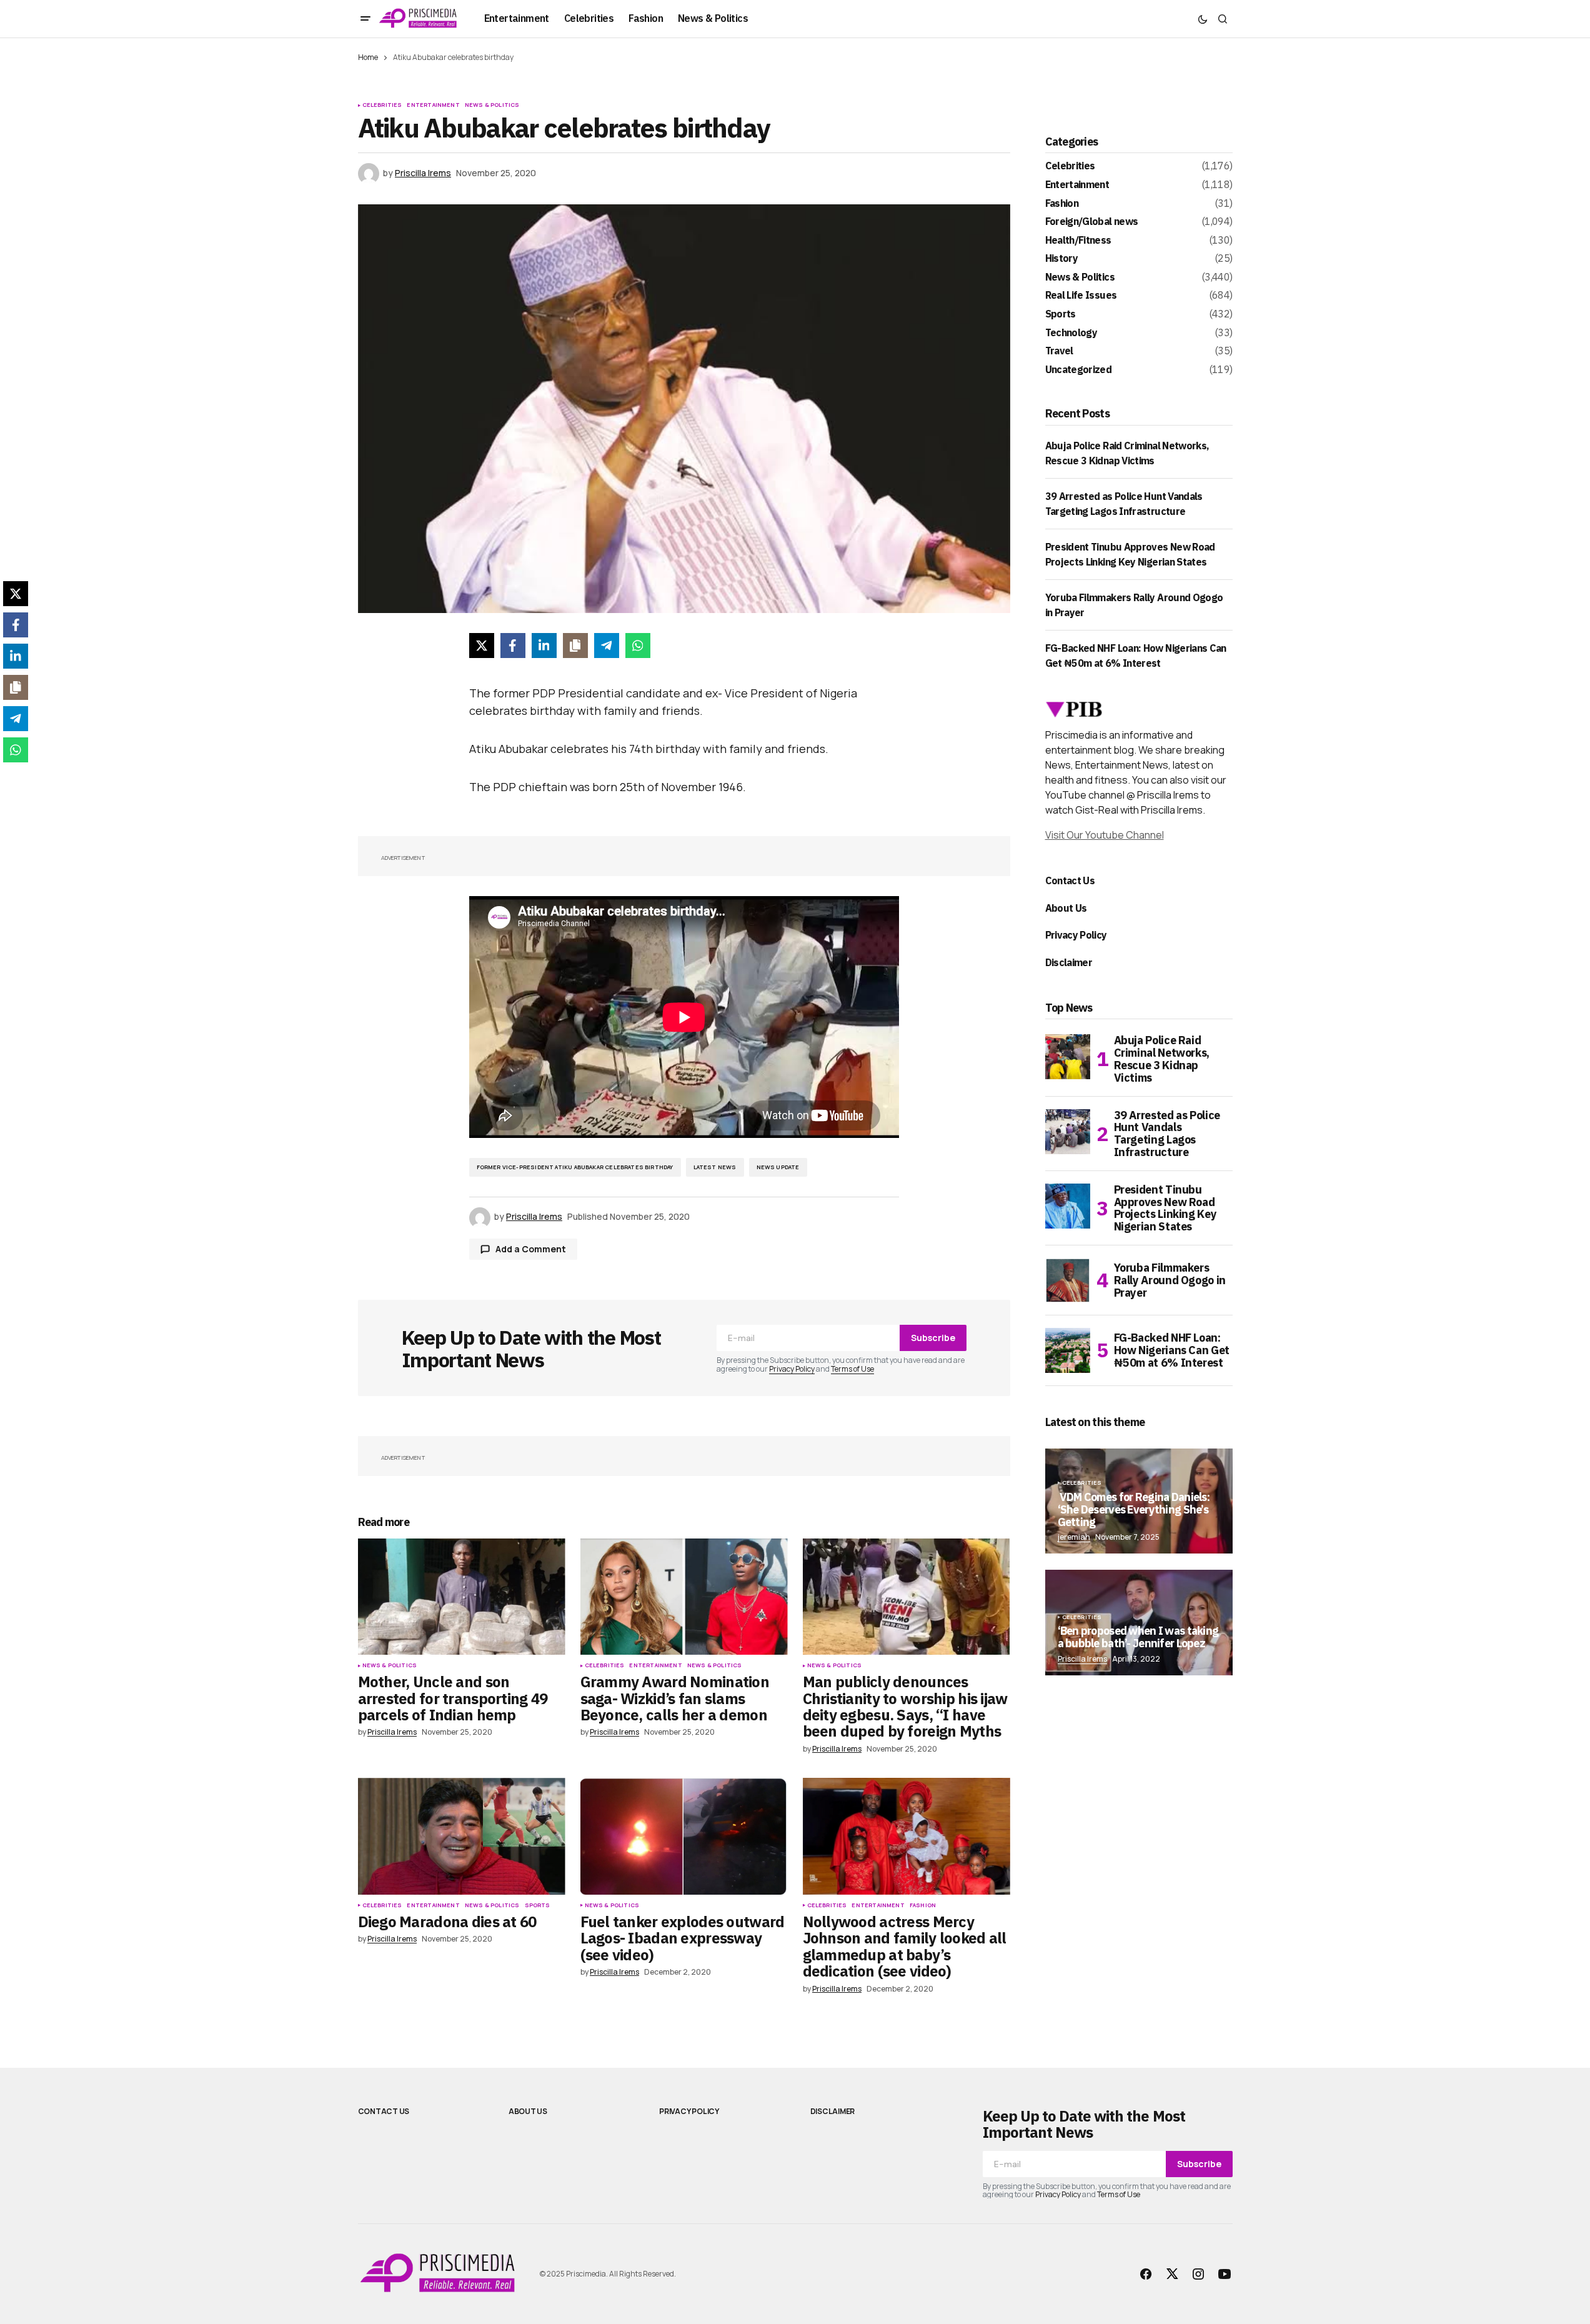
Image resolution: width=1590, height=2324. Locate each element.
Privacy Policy (792, 1369)
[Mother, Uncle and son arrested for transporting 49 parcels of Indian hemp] (462, 1597)
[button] (365, 19)
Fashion (923, 1905)
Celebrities (382, 105)
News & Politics (492, 105)
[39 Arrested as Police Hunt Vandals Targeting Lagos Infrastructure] (1068, 1132)
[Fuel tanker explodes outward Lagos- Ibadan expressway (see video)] (684, 1836)
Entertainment (433, 105)
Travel (1059, 351)
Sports (538, 1905)
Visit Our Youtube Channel (1105, 835)
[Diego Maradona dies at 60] (462, 1836)
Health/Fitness (1078, 241)
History (1062, 259)
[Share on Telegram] (607, 646)
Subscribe (933, 1338)
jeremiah (1074, 1537)
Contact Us (1070, 880)
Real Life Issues (1081, 296)
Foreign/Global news (1092, 222)
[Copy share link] (575, 646)
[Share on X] (482, 646)
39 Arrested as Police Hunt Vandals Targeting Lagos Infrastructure (1167, 1134)
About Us (1066, 908)
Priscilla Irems (1082, 1659)
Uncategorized (1079, 370)
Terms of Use (852, 1369)
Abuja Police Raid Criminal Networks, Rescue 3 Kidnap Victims (1162, 1059)
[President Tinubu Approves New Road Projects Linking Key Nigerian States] (1068, 1206)
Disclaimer (1069, 962)
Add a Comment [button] (531, 1249)
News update (778, 1167)
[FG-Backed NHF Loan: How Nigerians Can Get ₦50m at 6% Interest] (1068, 1350)
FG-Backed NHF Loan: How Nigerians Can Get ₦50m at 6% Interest (1172, 1350)
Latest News (715, 1167)
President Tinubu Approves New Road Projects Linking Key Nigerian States (1165, 1208)
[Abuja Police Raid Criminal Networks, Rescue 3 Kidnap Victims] (1068, 1057)
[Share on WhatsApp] (638, 646)
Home (368, 57)
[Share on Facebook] (513, 646)
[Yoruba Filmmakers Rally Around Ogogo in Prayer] (1068, 1280)
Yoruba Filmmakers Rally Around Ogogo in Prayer (1170, 1280)
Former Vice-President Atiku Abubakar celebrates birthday (575, 1167)
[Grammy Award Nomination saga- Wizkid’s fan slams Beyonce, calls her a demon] (684, 1597)
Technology (1071, 333)
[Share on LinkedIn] (544, 646)
